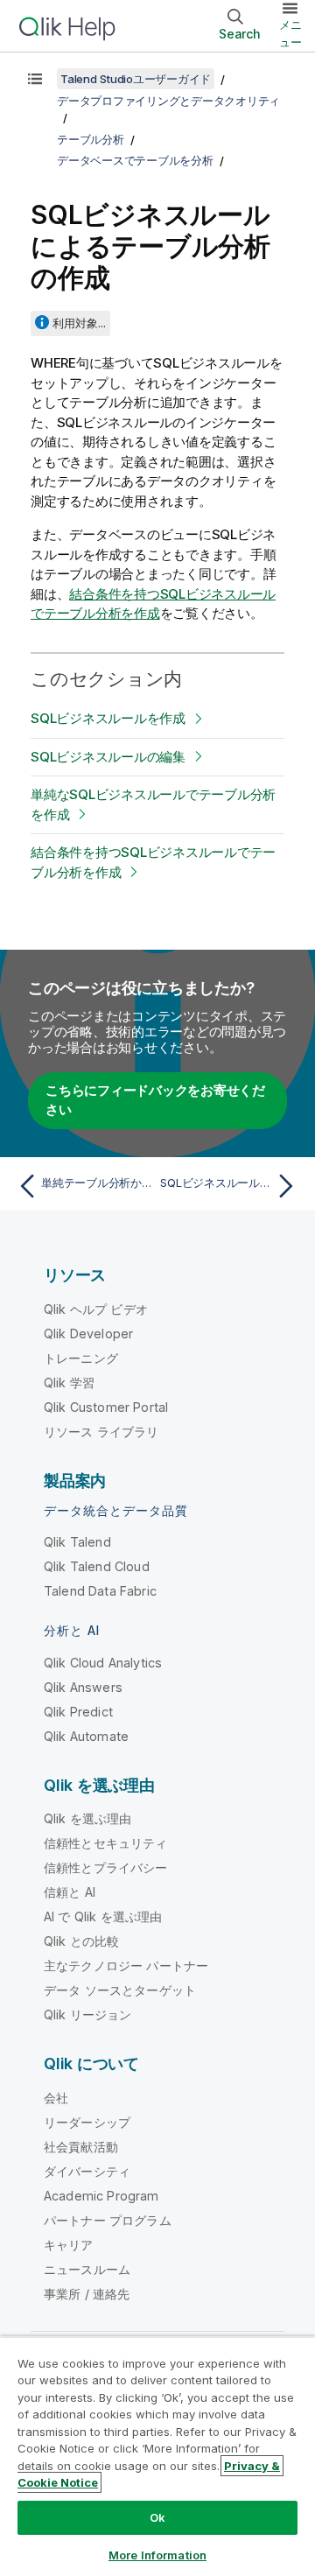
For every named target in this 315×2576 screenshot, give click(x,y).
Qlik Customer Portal (106, 1407)
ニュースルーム (87, 2269)
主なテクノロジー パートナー (126, 1965)
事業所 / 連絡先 (87, 2294)
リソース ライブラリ (101, 1432)
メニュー (290, 33)
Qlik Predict (78, 1712)
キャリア (69, 2245)
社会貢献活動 (81, 2147)
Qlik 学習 (69, 1383)
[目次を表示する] (35, 79)
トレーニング (81, 1358)
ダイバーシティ (87, 2171)
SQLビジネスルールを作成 (108, 718)
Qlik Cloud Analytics (103, 1663)
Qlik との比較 (81, 1941)
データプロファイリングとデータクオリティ (168, 101)
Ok (157, 2517)
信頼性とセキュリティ (106, 1843)
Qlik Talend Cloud (97, 1566)
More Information (157, 2555)
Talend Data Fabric (100, 1591)
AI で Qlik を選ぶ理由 (103, 1916)
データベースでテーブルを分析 (135, 160)
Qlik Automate (86, 1736)
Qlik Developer (88, 1334)
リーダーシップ (87, 2122)
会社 (56, 2098)
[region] (157, 2456)
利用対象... (79, 323)
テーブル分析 (91, 139)
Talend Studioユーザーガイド (136, 79)
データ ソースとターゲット (120, 1990)
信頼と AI (70, 1892)
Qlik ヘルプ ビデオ (96, 1309)
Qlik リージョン (88, 2014)
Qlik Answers (83, 1687)
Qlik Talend (77, 1542)
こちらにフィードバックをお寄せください (155, 1100)
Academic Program (101, 2196)
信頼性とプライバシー (106, 1867)
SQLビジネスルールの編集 (108, 757)
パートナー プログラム (108, 2220)
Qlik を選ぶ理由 (88, 1818)
